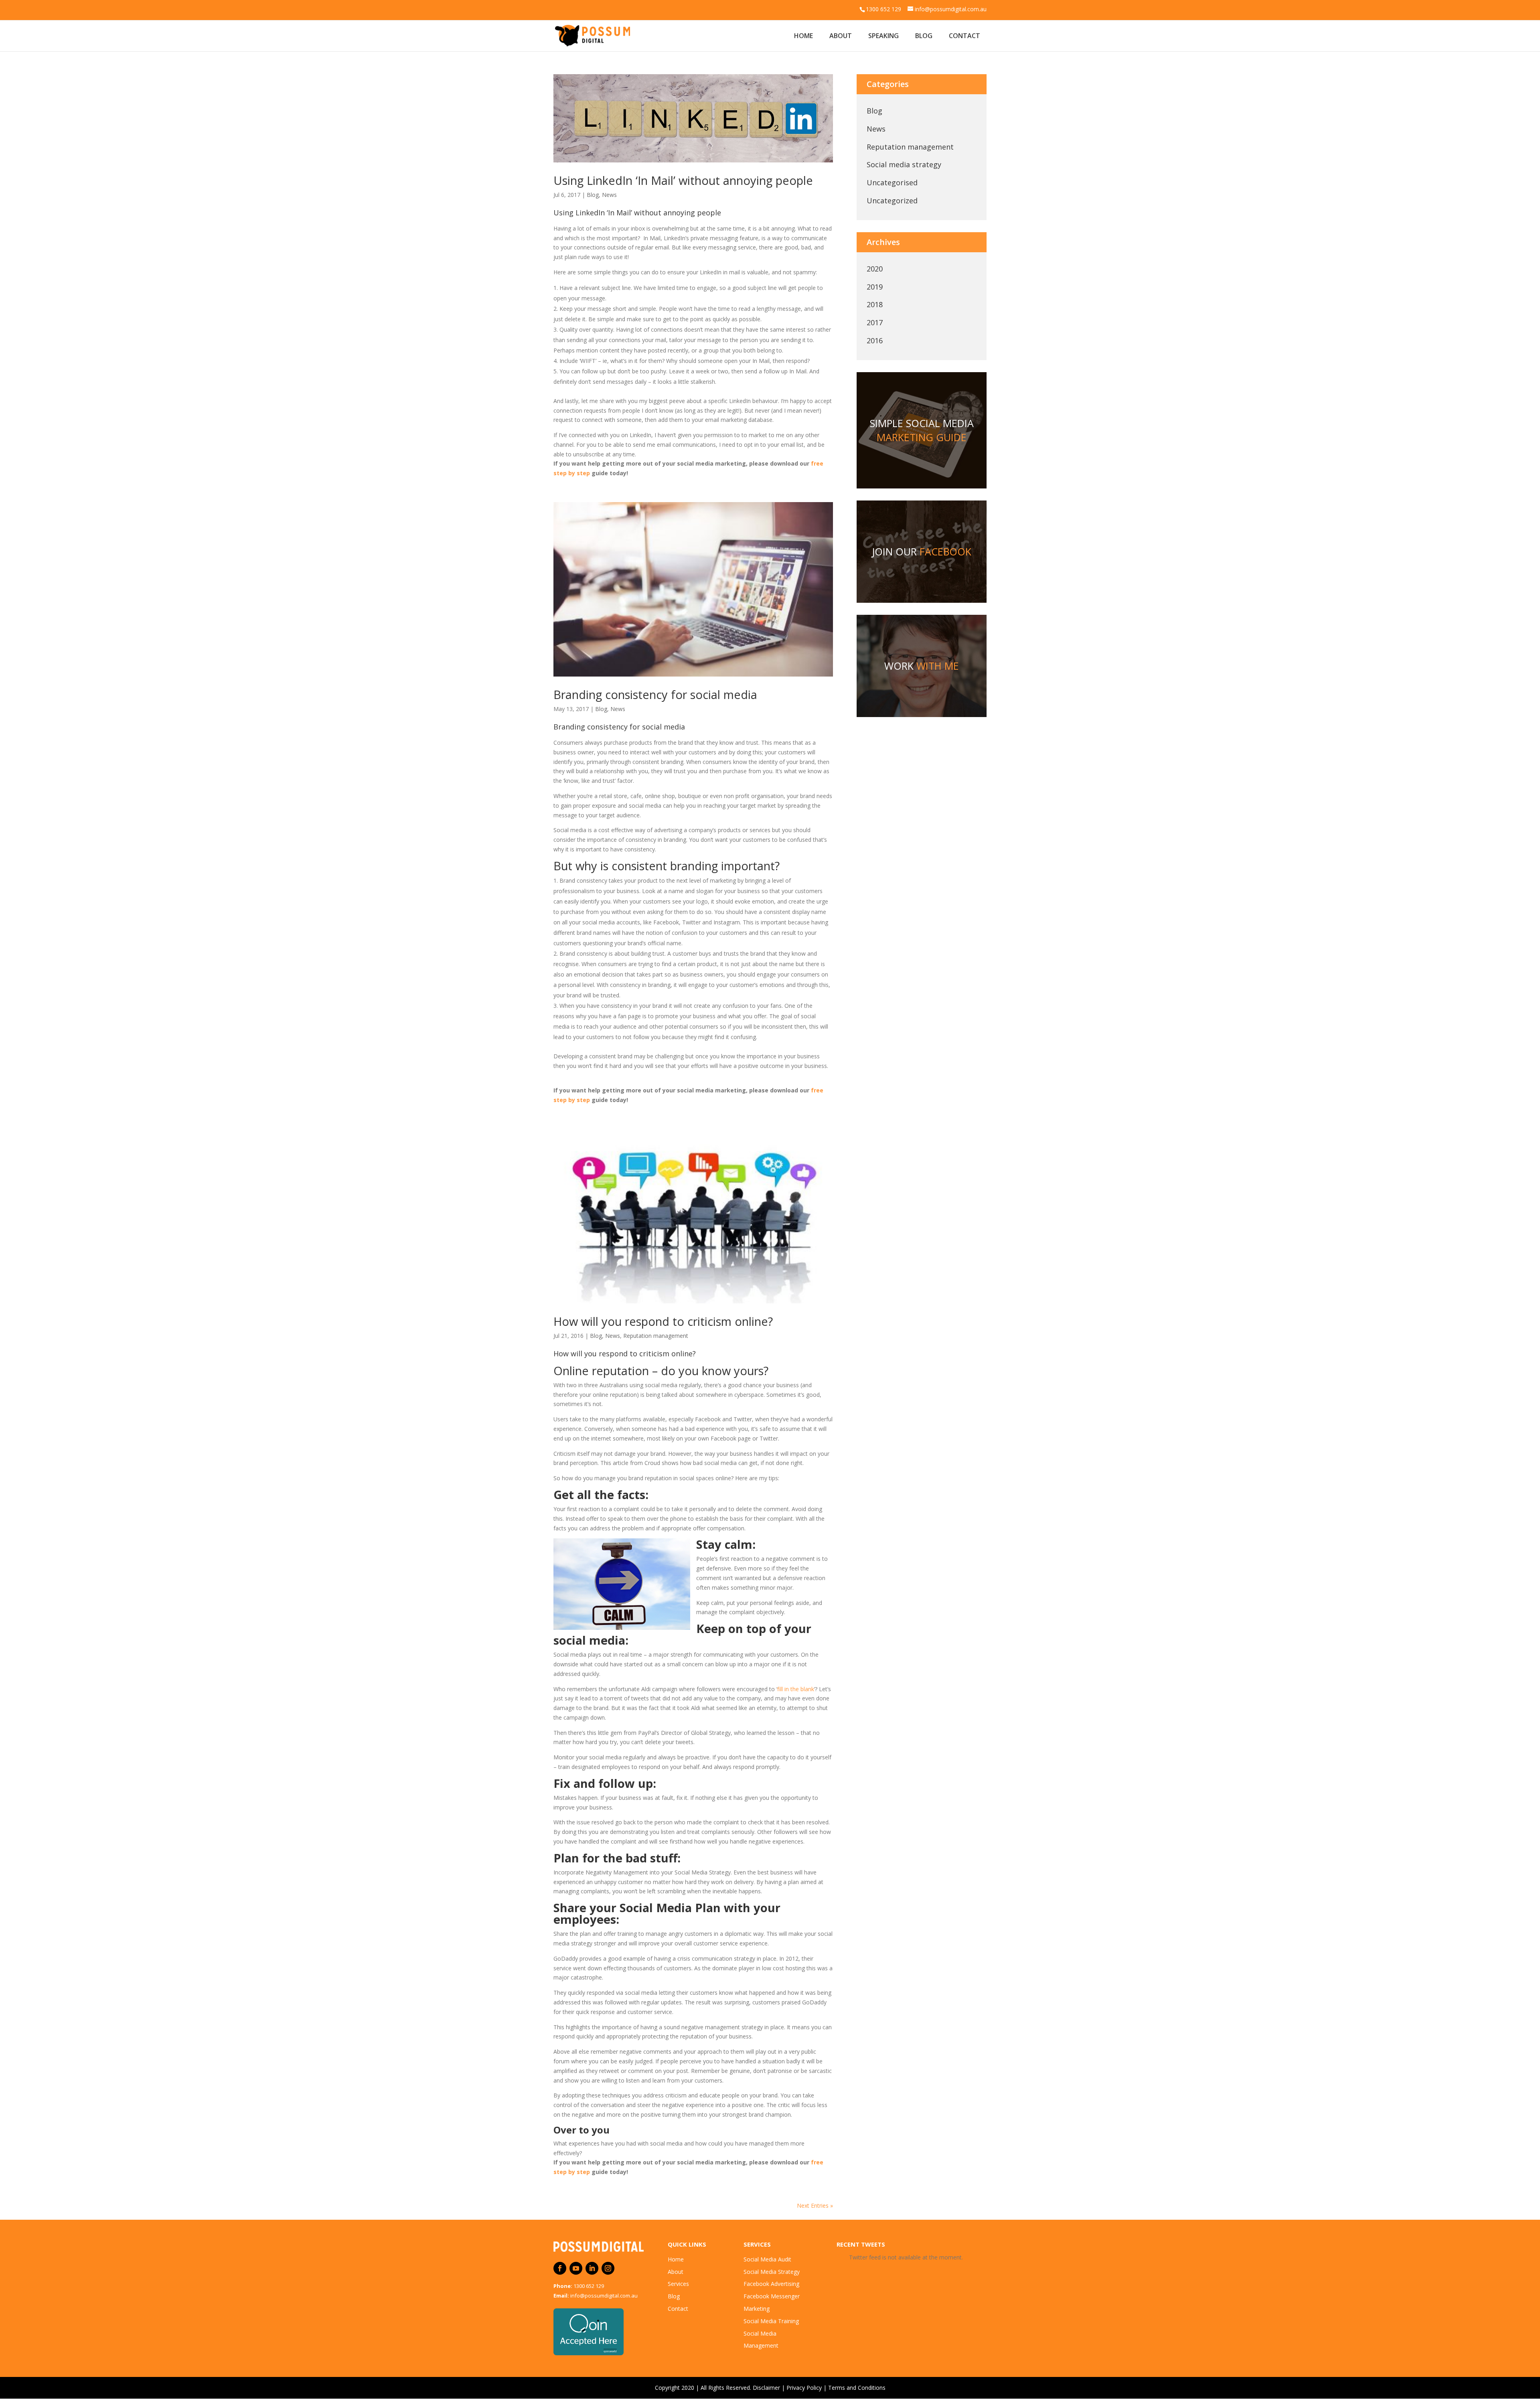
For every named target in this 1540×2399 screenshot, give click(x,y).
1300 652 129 (589, 2286)
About (841, 36)
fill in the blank (796, 1689)
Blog (924, 36)
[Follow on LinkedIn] (592, 2268)
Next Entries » (815, 2205)
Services (678, 2284)
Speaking (883, 36)
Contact (965, 36)
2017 (875, 322)
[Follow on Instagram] (608, 2268)
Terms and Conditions (857, 2388)
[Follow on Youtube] (576, 2268)
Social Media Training (771, 2321)
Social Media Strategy (772, 2272)
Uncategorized (892, 201)
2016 (875, 340)
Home (803, 36)
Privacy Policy (804, 2388)
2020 (875, 269)
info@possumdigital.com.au (604, 2296)
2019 (875, 287)
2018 (875, 304)
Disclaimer (766, 2388)
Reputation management (656, 1336)
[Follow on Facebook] (560, 2268)
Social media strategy (904, 164)
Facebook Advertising (771, 2284)
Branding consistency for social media (655, 694)
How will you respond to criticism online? (663, 1321)
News (609, 195)
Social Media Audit (767, 2259)
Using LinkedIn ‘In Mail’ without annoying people (683, 180)
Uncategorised (892, 182)
